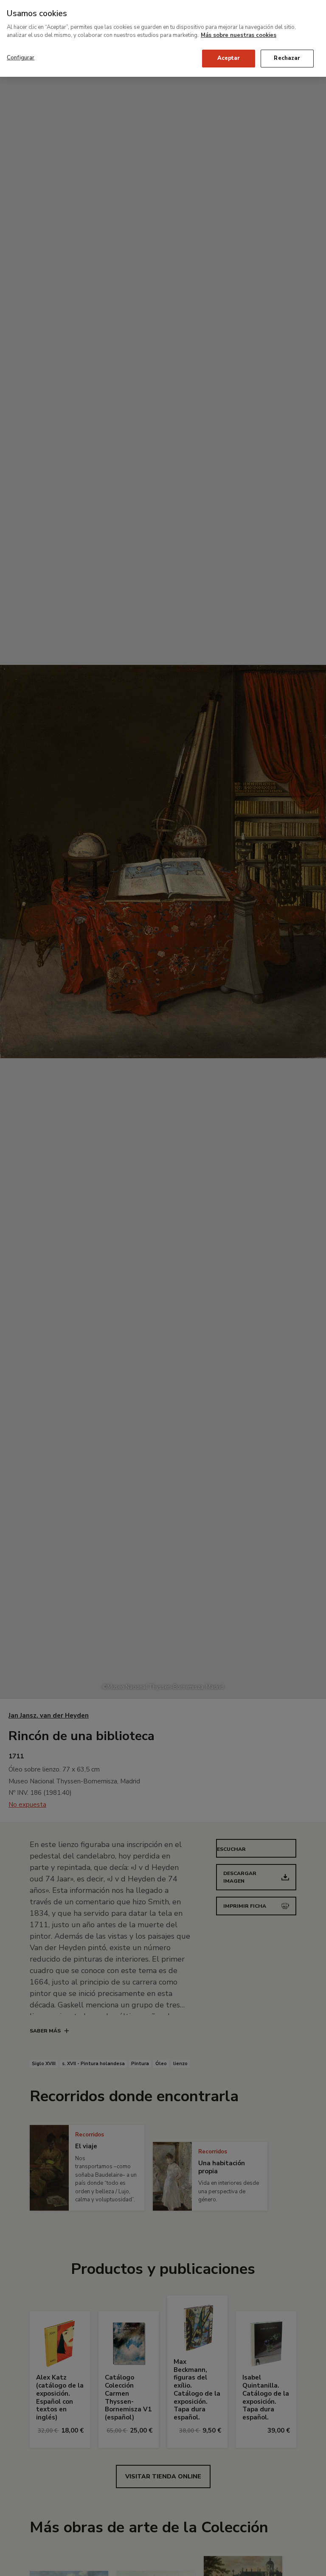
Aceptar (229, 58)
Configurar (21, 58)
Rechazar (287, 58)
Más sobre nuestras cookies (239, 35)
